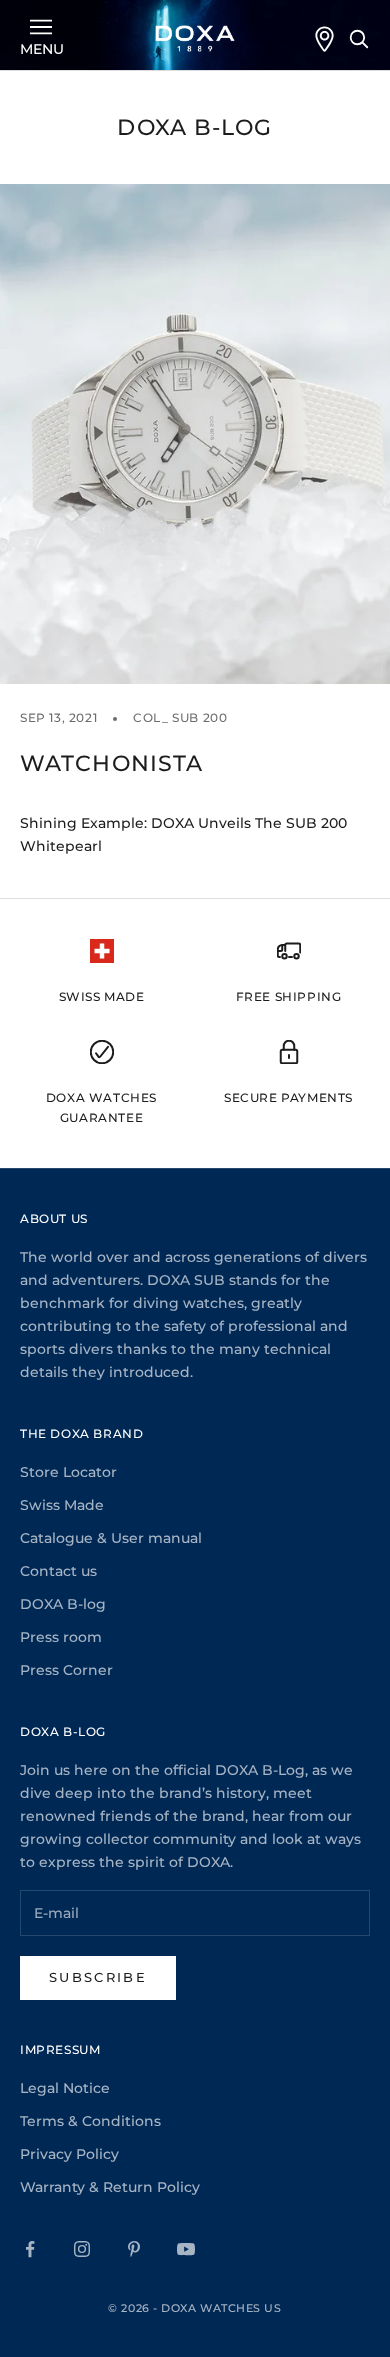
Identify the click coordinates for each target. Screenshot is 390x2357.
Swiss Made (62, 1505)
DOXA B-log (63, 1604)
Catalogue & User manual (111, 1538)
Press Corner (66, 1670)
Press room (61, 1637)
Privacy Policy (69, 2154)
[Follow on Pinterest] (134, 2249)
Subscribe (98, 1977)
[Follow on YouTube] (186, 2249)
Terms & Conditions (90, 2121)
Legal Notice (65, 2088)
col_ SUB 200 (180, 717)
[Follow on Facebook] (30, 2249)
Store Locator (68, 1472)
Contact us (58, 1571)
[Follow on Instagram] (82, 2249)
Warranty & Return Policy (110, 2187)
